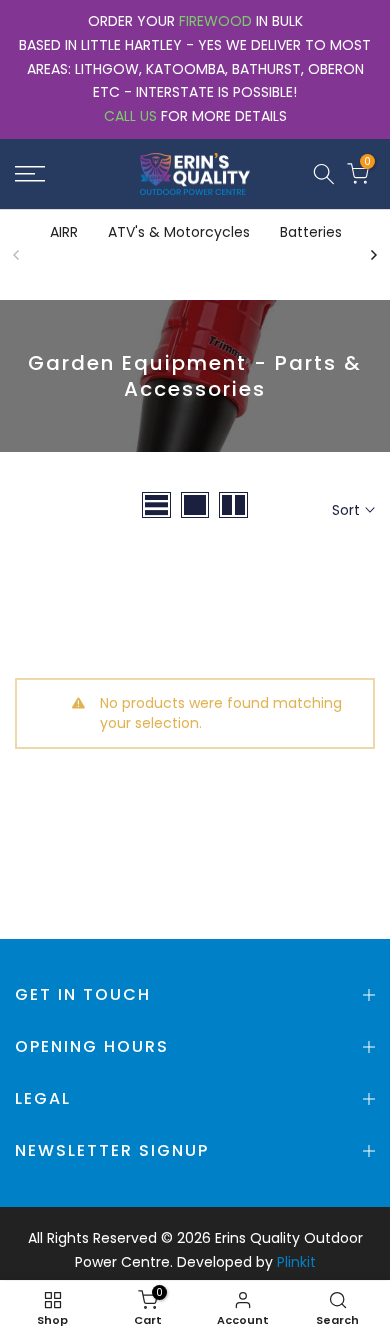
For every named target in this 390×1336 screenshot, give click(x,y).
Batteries (311, 232)
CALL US (130, 116)
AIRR (64, 232)
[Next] (373, 255)
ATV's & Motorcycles (179, 232)
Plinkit (296, 1262)
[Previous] (17, 255)
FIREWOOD (215, 21)
